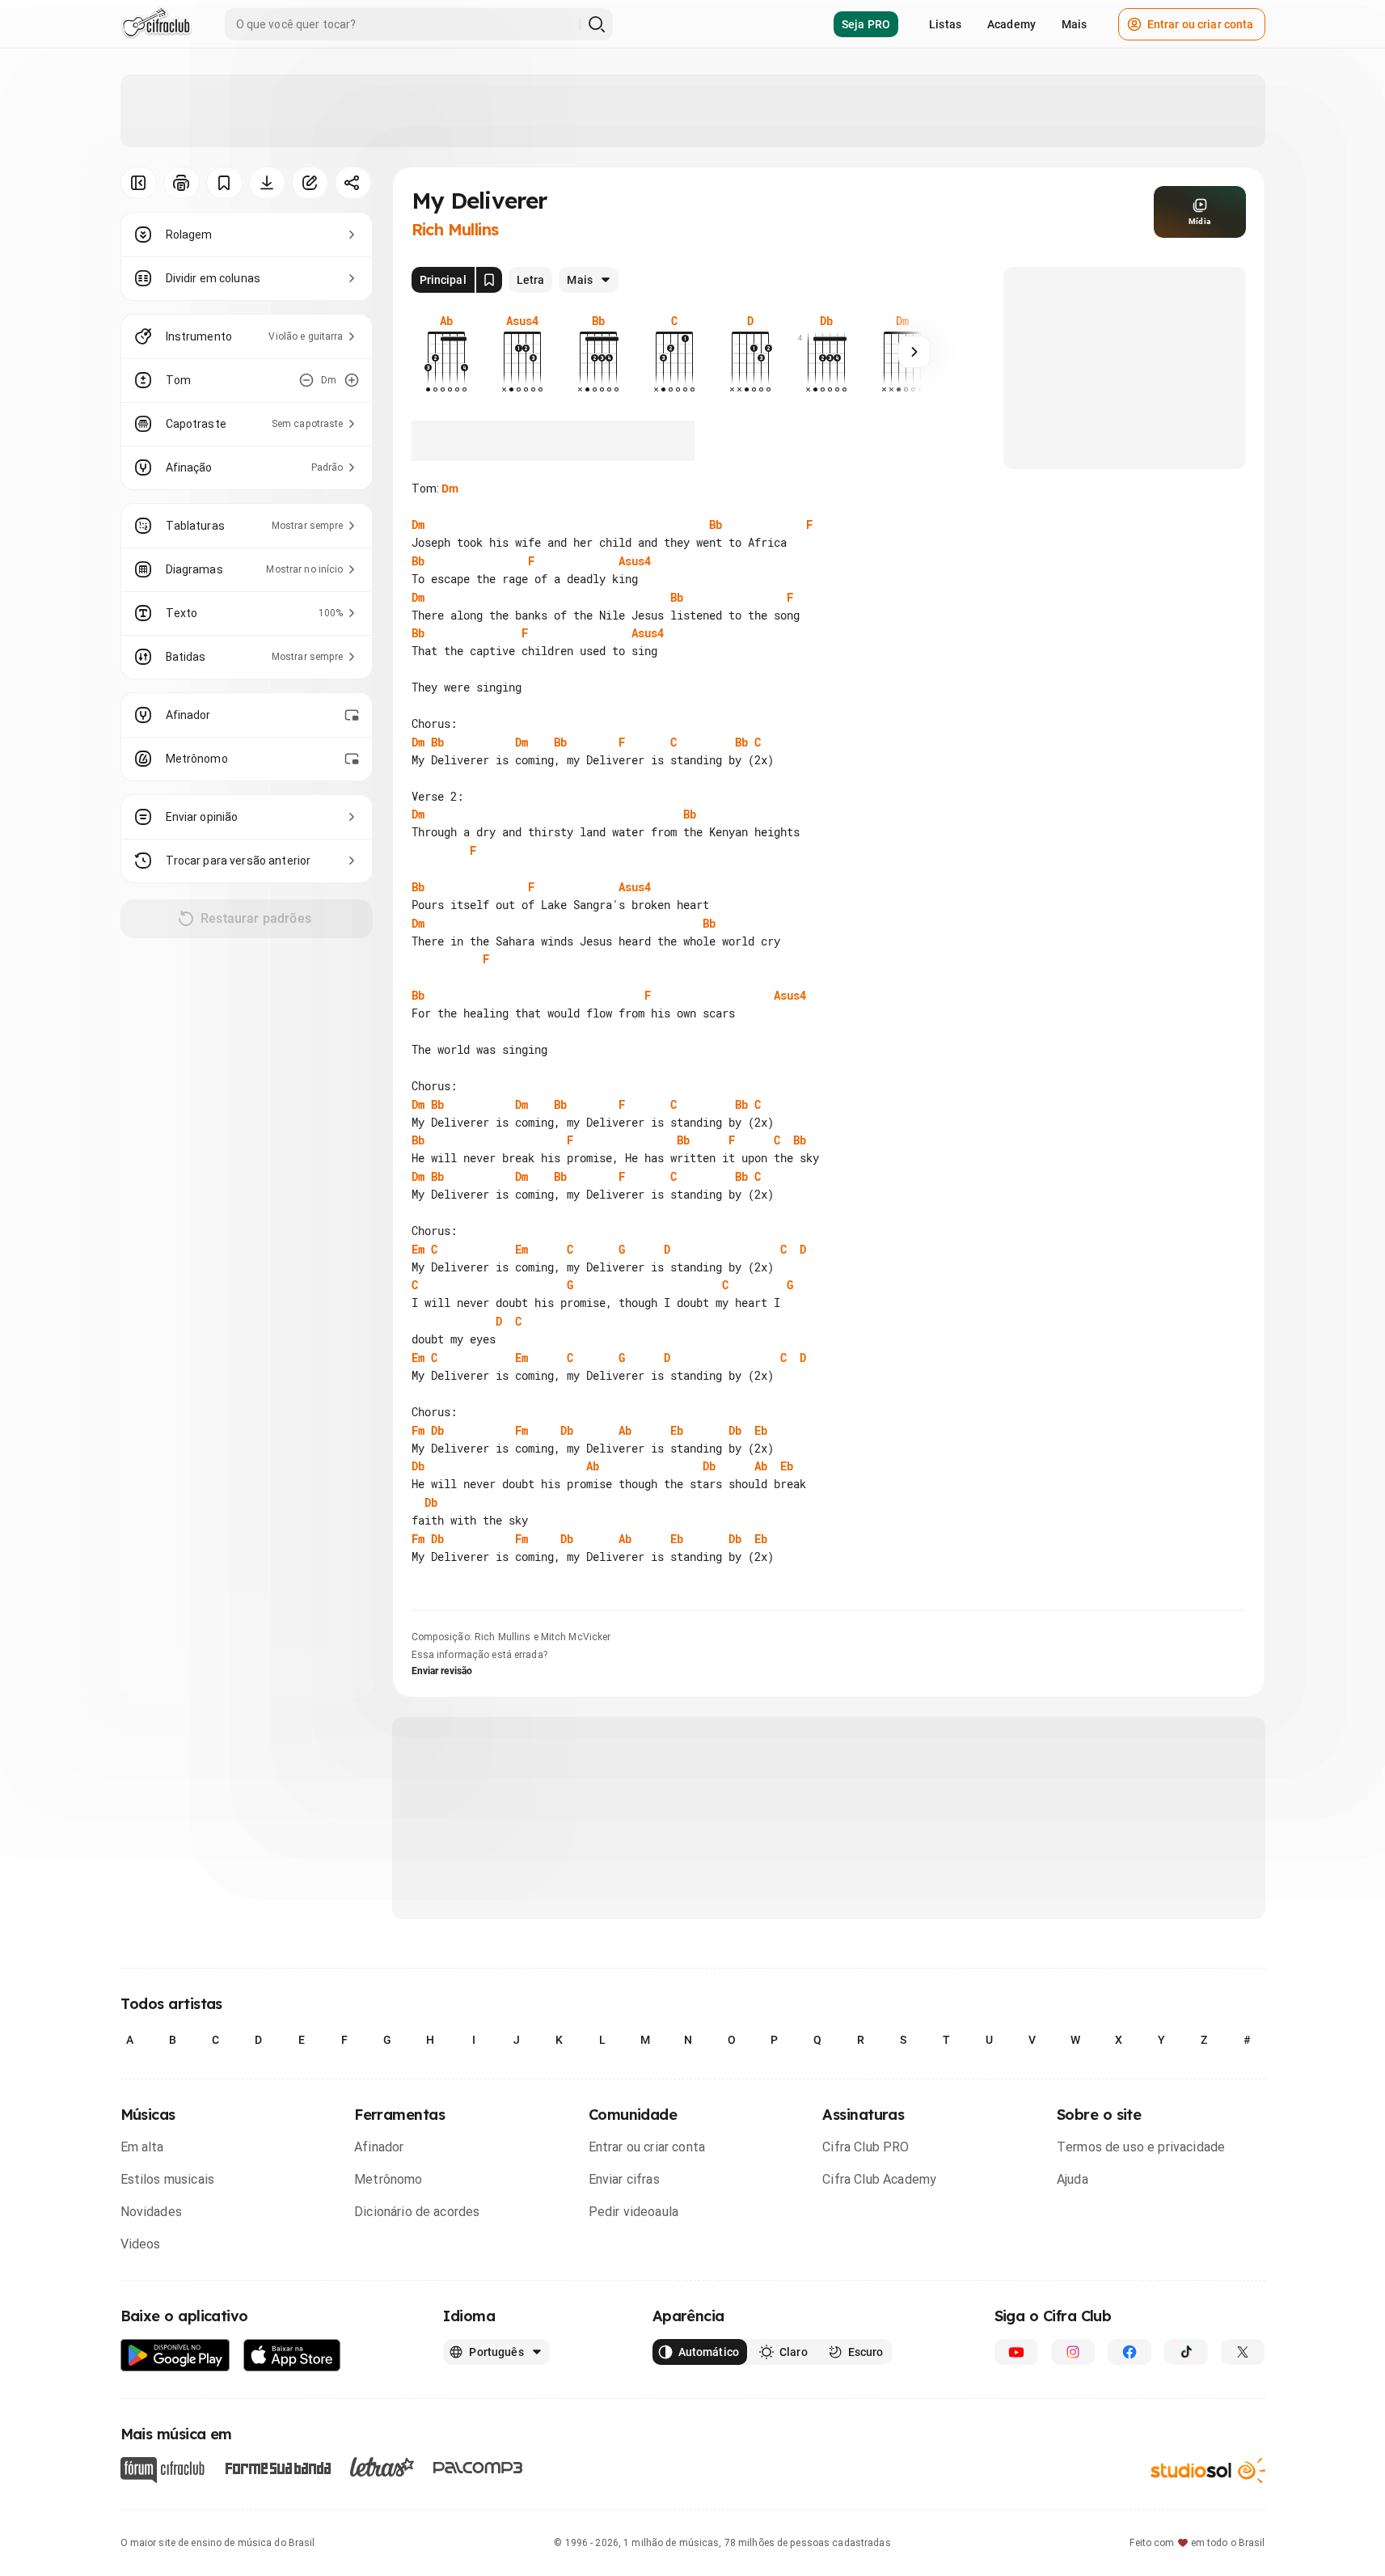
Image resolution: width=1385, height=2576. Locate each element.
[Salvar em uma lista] (224, 183)
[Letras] (382, 2467)
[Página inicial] (156, 24)
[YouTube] (1016, 2352)
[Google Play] (175, 2356)
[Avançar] (914, 352)
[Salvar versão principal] (489, 280)
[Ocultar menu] (139, 183)
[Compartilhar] (353, 183)
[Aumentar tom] (352, 380)
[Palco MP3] (478, 2468)
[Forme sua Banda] (277, 2467)
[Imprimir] (182, 183)
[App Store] (292, 2356)
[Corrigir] (310, 183)
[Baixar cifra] (267, 183)
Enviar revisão (442, 1671)
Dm (450, 489)
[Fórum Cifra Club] (163, 2470)
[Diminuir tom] (306, 380)
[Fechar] (1352, 2276)
